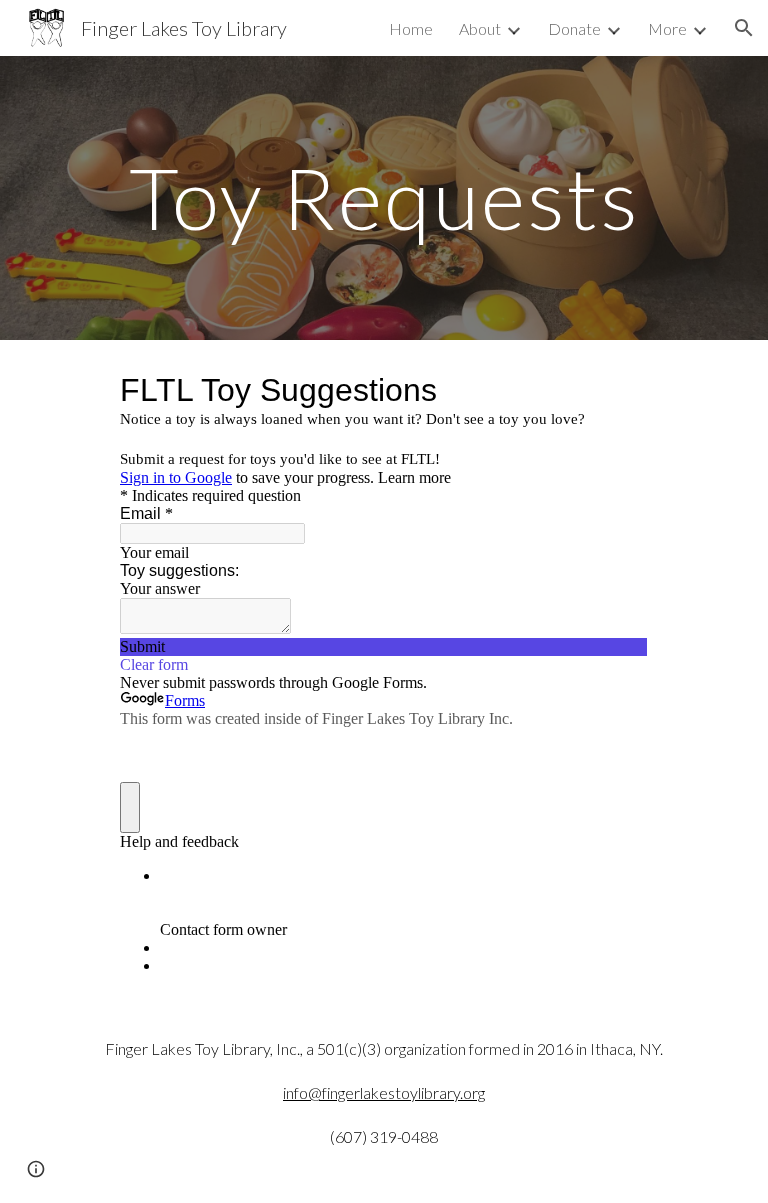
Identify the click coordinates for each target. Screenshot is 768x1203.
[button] (744, 28)
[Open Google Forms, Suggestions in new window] (618, 390)
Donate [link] (574, 28)
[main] (383, 197)
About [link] (480, 28)
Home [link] (411, 28)
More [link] (667, 28)
